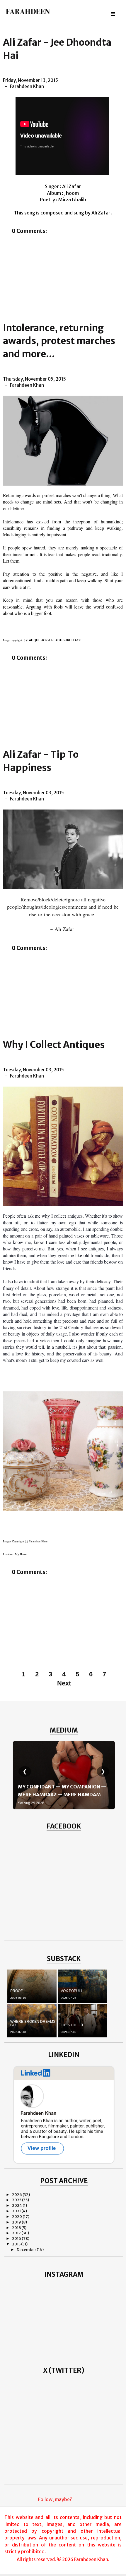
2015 (17, 2244)
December (27, 2250)
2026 (17, 2195)
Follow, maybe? (55, 2499)
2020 (17, 2217)
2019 (17, 2222)
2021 (17, 2211)
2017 (17, 2233)
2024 (17, 2205)
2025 (17, 2200)
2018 (17, 2228)
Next (64, 1683)
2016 (17, 2239)
